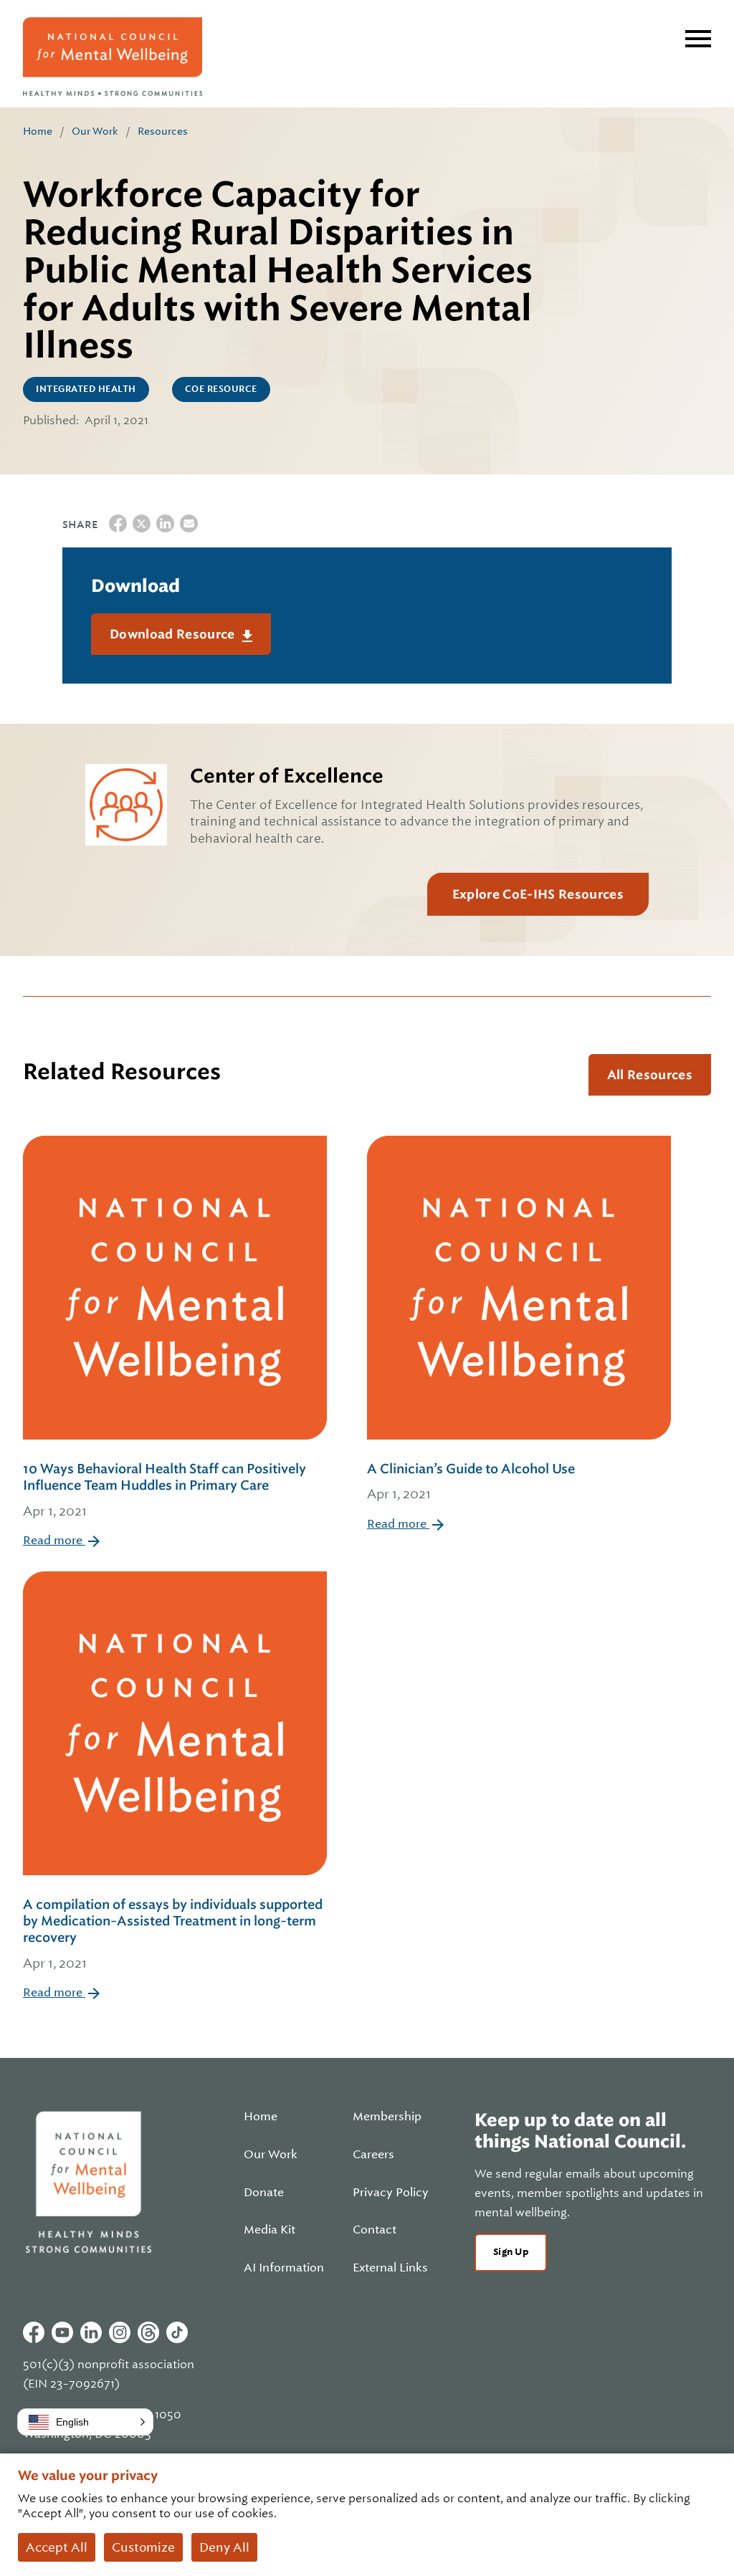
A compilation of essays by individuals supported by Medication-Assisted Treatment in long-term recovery (173, 1934)
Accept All (57, 2547)
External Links (390, 2268)
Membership (387, 2117)
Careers (373, 2155)
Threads (148, 2332)
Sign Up (511, 2252)
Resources (163, 131)
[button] (85, 2422)
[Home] (113, 57)
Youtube (62, 2332)
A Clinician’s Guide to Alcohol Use (471, 1481)
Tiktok (177, 2332)
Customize (143, 2547)
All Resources (650, 1075)
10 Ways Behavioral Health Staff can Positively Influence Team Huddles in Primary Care (165, 1490)
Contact (375, 2230)
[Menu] (698, 39)
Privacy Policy (391, 2193)
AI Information (284, 2268)
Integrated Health (86, 389)
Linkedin (91, 2332)
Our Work (95, 131)
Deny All (224, 2547)
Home (38, 131)
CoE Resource (221, 389)
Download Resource (174, 634)
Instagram (120, 2332)
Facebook (34, 2332)
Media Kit (270, 2230)
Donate (264, 2193)
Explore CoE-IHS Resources (538, 894)
